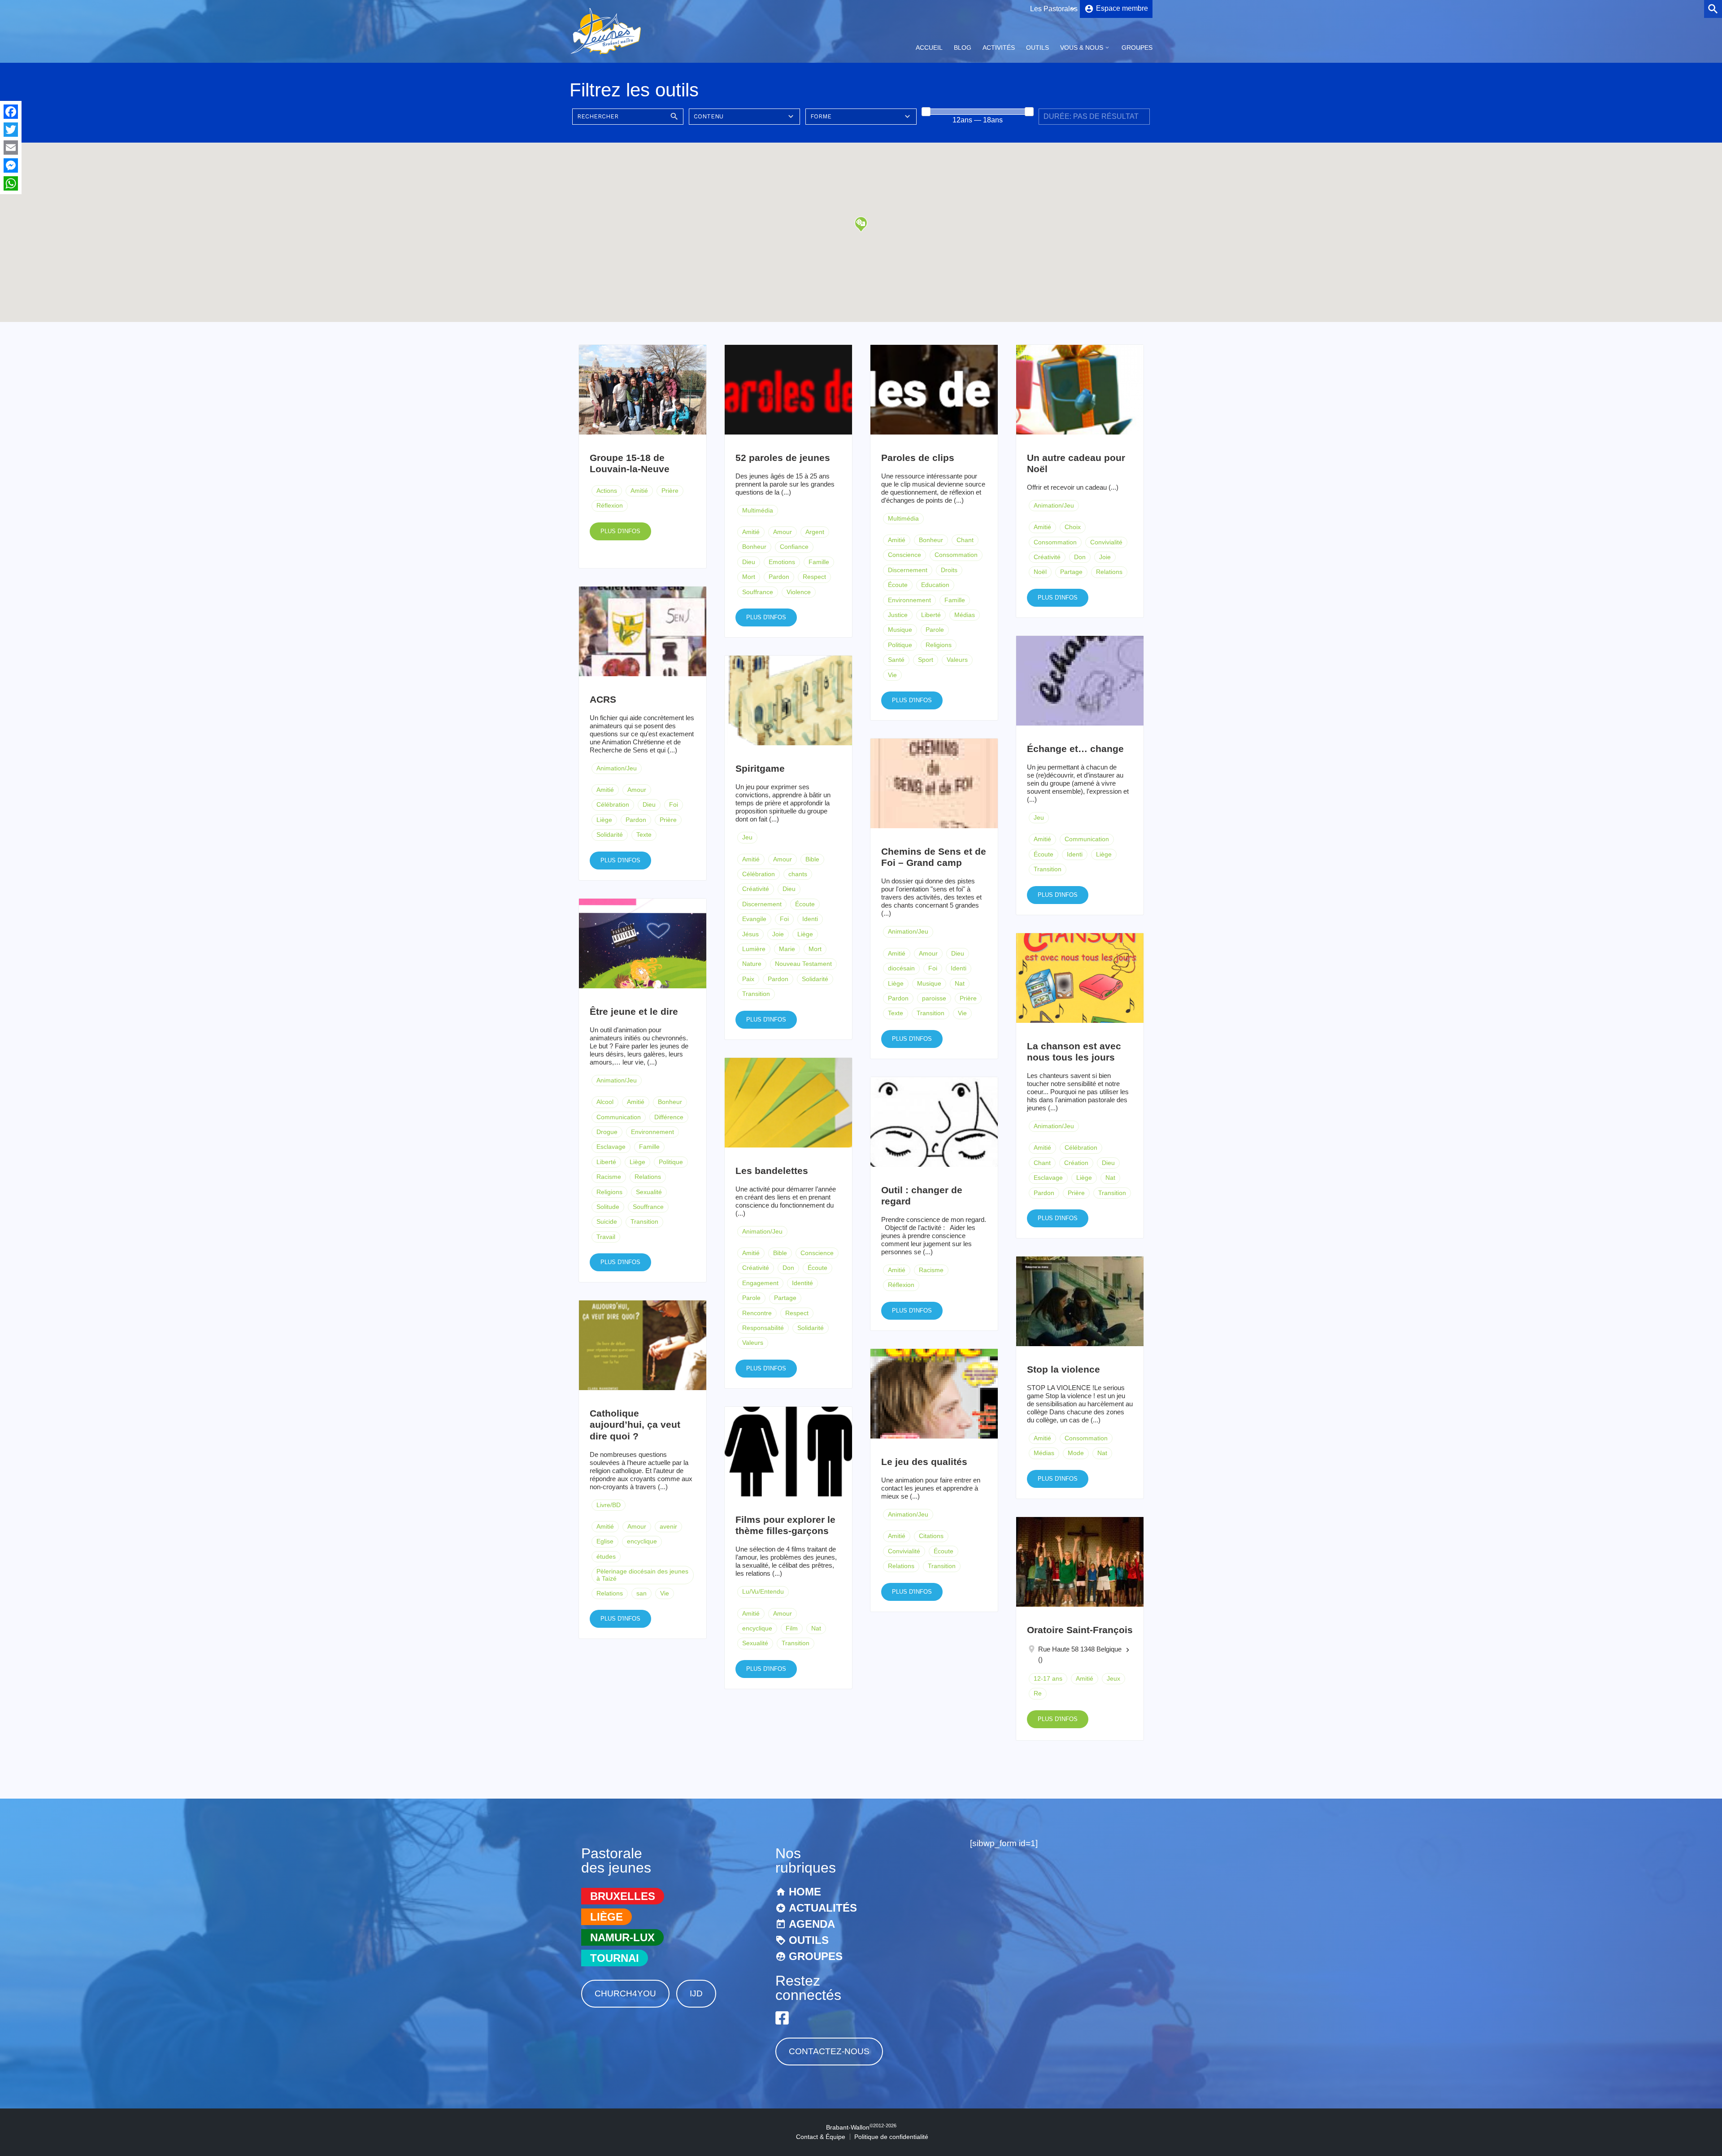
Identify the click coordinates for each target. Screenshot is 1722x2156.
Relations (1109, 572)
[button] (861, 224)
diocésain (901, 968)
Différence (669, 1117)
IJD (696, 1993)
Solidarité (610, 835)
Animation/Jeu (1054, 505)
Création (1076, 1163)
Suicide (607, 1221)
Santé (896, 660)
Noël (1040, 572)
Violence (799, 592)
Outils (1037, 48)
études (606, 1556)
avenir (668, 1526)
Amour (783, 532)
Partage (1071, 572)
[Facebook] (11, 112)
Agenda (812, 1924)
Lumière (754, 949)
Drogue (607, 1132)
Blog (963, 48)
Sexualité (649, 1192)
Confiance (794, 547)
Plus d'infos (620, 531)
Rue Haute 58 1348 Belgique (1080, 1649)
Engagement (760, 1283)
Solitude (608, 1207)
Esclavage (611, 1147)
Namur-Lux (622, 1937)
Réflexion (610, 505)
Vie (892, 675)
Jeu (1039, 817)
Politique (900, 645)
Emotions (782, 562)
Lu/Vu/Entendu (763, 1591)
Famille (819, 562)
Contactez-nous (829, 2051)
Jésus (750, 934)
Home (805, 1892)
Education (935, 585)
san (641, 1593)
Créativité (1047, 557)
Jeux (1113, 1678)
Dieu (749, 562)
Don (1080, 557)
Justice (898, 615)
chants (798, 874)
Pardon (779, 577)
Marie (787, 949)
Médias (965, 615)
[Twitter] (11, 130)
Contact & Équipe (821, 2137)
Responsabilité (763, 1328)
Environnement (909, 600)
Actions (607, 491)
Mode (1076, 1453)
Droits (949, 570)
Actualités (823, 1908)
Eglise (605, 1541)
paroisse (934, 998)
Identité (802, 1283)
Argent (815, 532)
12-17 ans (1048, 1678)
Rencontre (757, 1313)
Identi (1075, 854)
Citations (931, 1536)
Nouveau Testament (803, 964)
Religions (939, 645)
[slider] (926, 112)
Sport (926, 660)
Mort (749, 577)
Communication (1087, 839)
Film (792, 1628)
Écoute (898, 585)
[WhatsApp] (11, 183)
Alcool (605, 1102)
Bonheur (754, 547)
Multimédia (758, 510)
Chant (965, 540)
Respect (814, 577)
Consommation (956, 555)
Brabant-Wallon (861, 2127)
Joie (1105, 557)
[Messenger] (11, 165)
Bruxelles (623, 1896)
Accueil (929, 48)
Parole (935, 630)
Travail (606, 1237)
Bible (812, 859)
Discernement (908, 570)
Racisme (609, 1177)
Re (1038, 1693)
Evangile (754, 919)
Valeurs (957, 660)
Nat (960, 983)
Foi (674, 804)
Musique (900, 630)
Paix (748, 979)
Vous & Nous (1082, 48)
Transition (1048, 869)
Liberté (931, 615)
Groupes (1137, 48)
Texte (644, 835)
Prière (670, 491)
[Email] (11, 148)
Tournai (615, 1958)
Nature (752, 964)
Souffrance (758, 592)
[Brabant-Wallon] (606, 55)
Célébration (613, 804)
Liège (604, 820)
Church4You (625, 1993)
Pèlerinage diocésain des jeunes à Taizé (642, 1575)
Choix (1073, 527)
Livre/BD (609, 1505)
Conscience (904, 555)
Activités (999, 48)
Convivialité (1106, 542)
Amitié (639, 491)
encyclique (642, 1541)
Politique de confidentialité (891, 2137)
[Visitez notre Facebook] (782, 2018)
